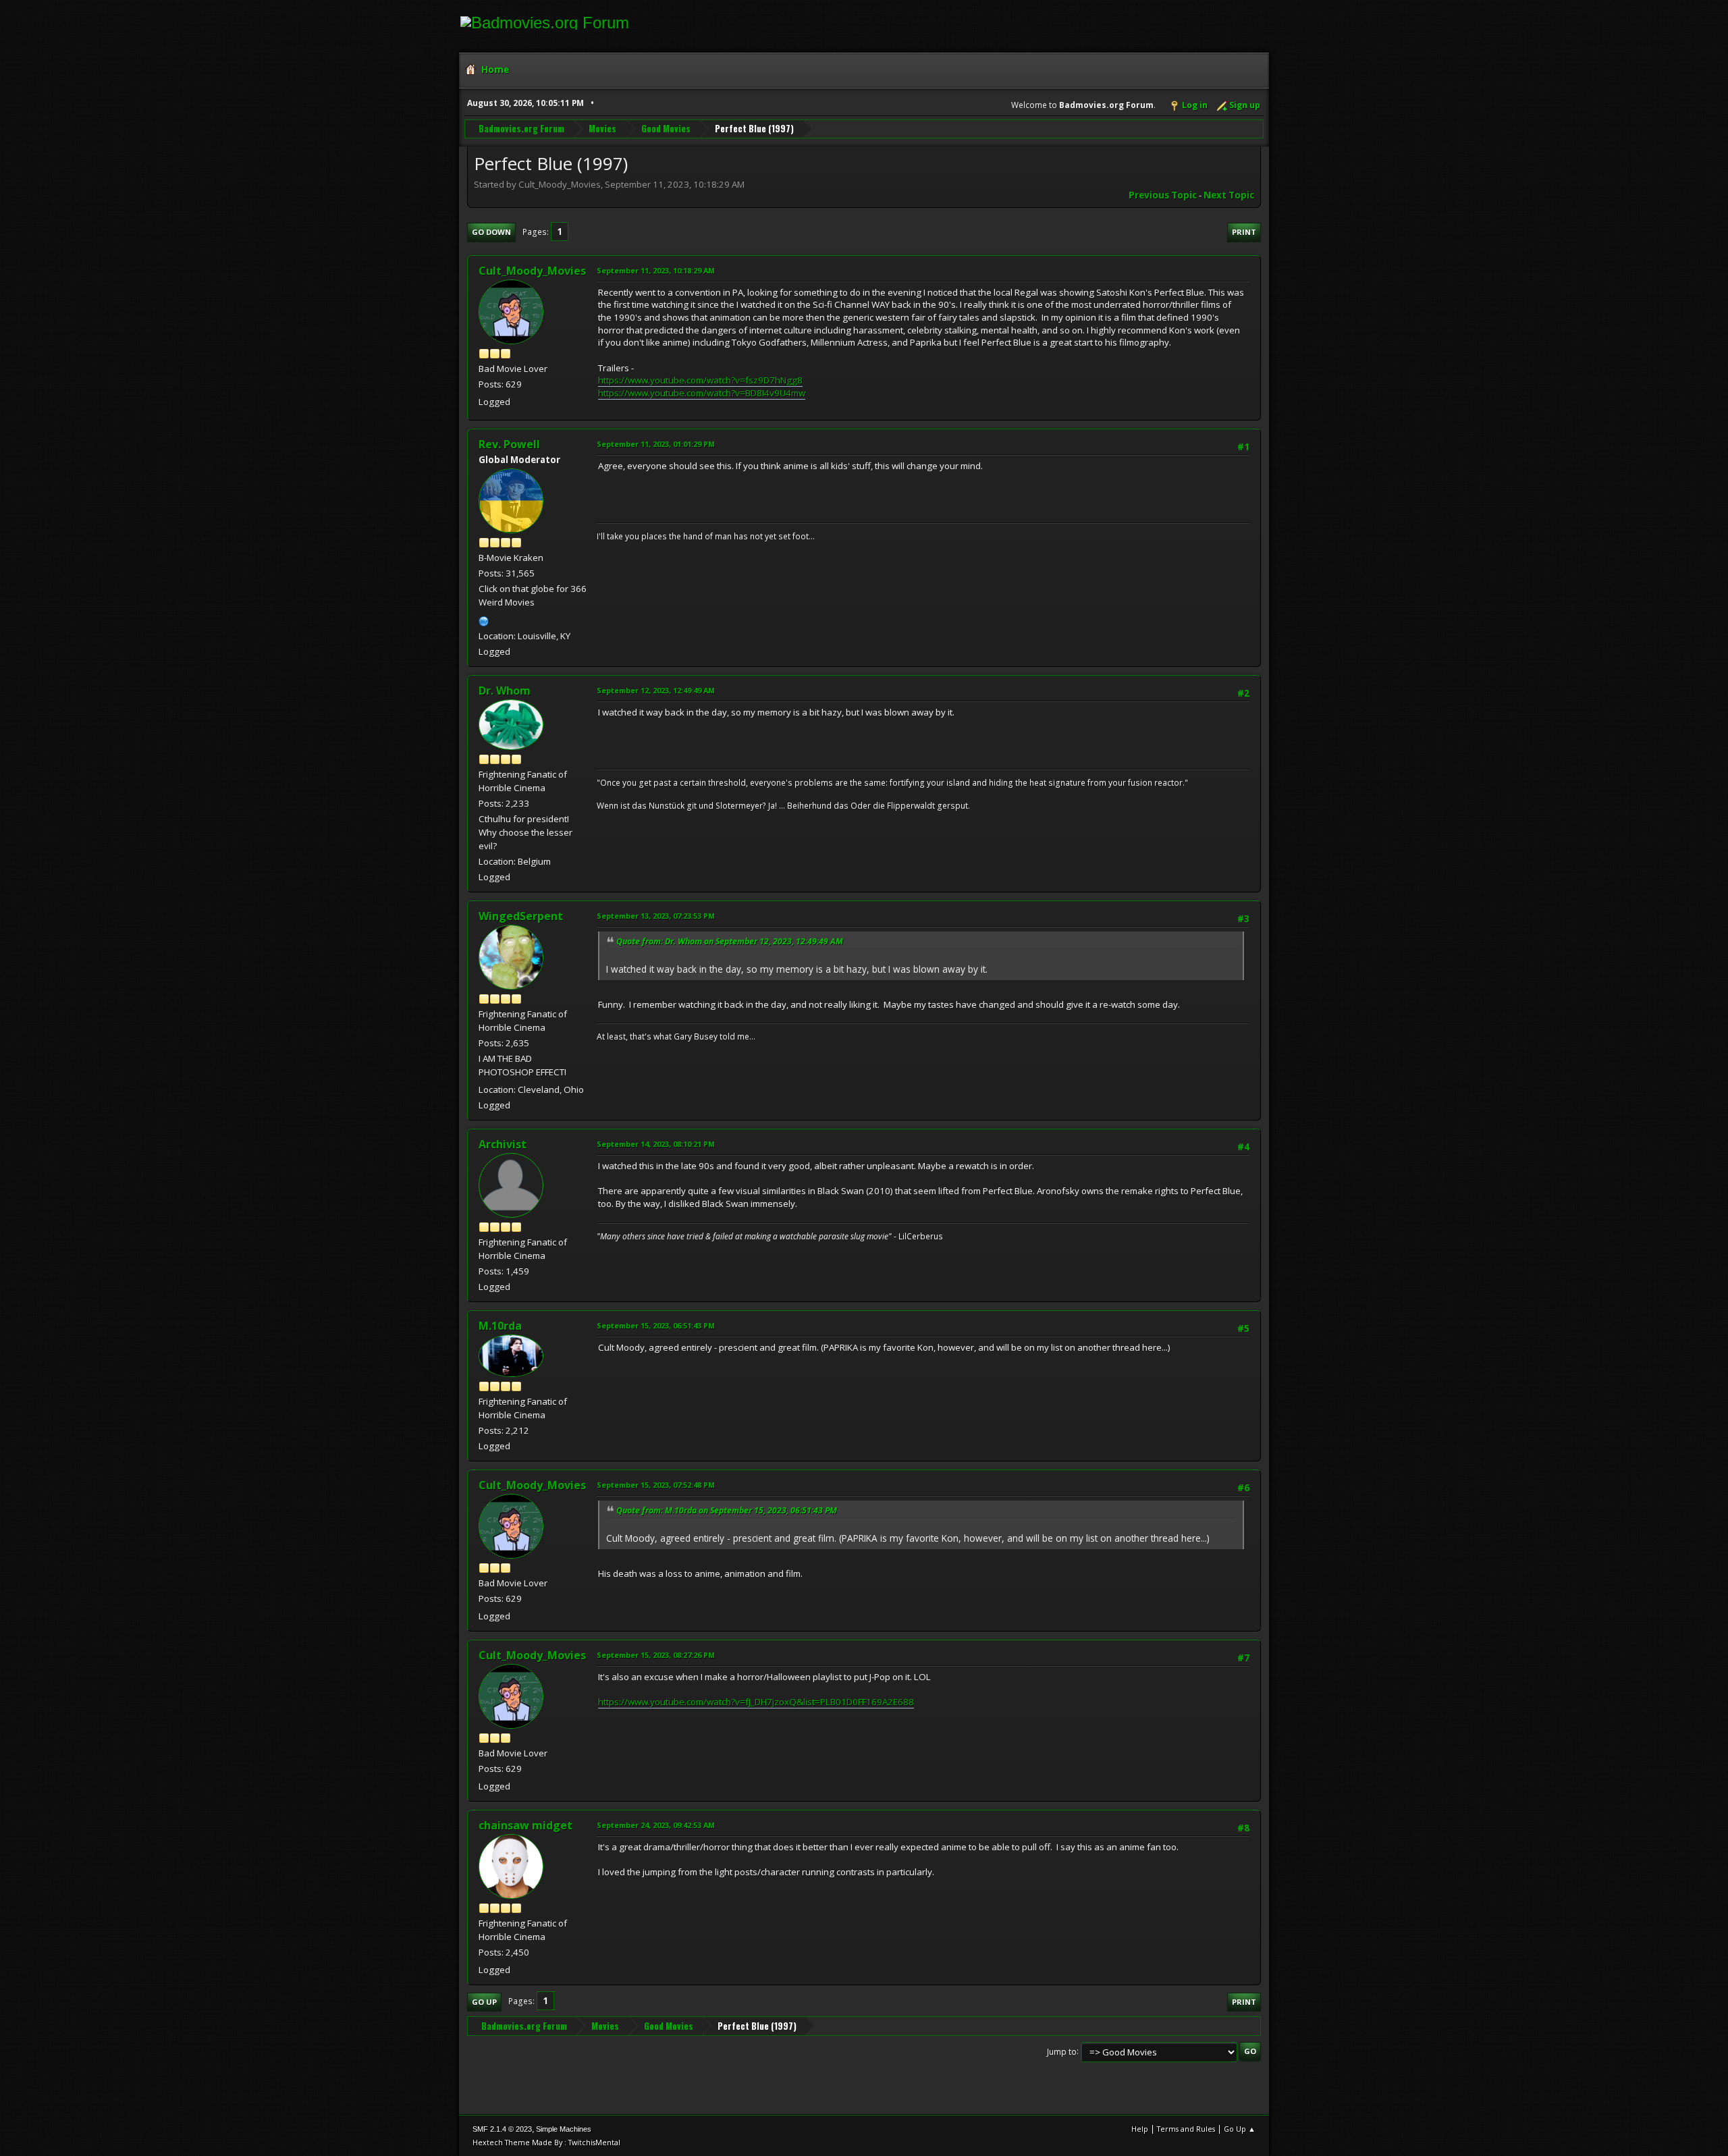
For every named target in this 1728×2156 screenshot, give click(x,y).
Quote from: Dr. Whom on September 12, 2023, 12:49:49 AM (730, 941)
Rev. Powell (509, 444)
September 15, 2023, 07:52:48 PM (656, 1485)
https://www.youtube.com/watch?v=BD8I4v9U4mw (702, 393)
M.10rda (500, 1326)
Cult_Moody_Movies (532, 271)
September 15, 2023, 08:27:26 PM (656, 1655)
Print (1244, 232)
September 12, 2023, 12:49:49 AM (656, 690)
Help (1140, 2129)
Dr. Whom (505, 691)
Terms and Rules (1186, 2129)
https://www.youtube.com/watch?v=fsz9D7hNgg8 (700, 380)
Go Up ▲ (1240, 2129)
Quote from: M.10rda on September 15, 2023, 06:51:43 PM (727, 1510)
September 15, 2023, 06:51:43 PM (656, 1325)
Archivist (503, 1144)
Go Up (484, 2002)
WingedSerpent (521, 916)
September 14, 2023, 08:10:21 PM (656, 1144)
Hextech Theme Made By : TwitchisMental (546, 2142)
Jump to (1062, 2051)
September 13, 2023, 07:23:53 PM (656, 916)
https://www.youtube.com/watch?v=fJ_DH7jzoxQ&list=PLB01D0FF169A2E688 (756, 1702)
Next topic (1229, 195)
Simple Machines (564, 2129)
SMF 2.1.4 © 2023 (502, 2129)
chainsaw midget (525, 1825)
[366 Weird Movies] (484, 620)
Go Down (491, 232)
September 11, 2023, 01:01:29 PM (656, 444)
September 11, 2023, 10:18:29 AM (656, 270)
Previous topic (1163, 195)
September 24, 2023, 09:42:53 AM (656, 1825)
